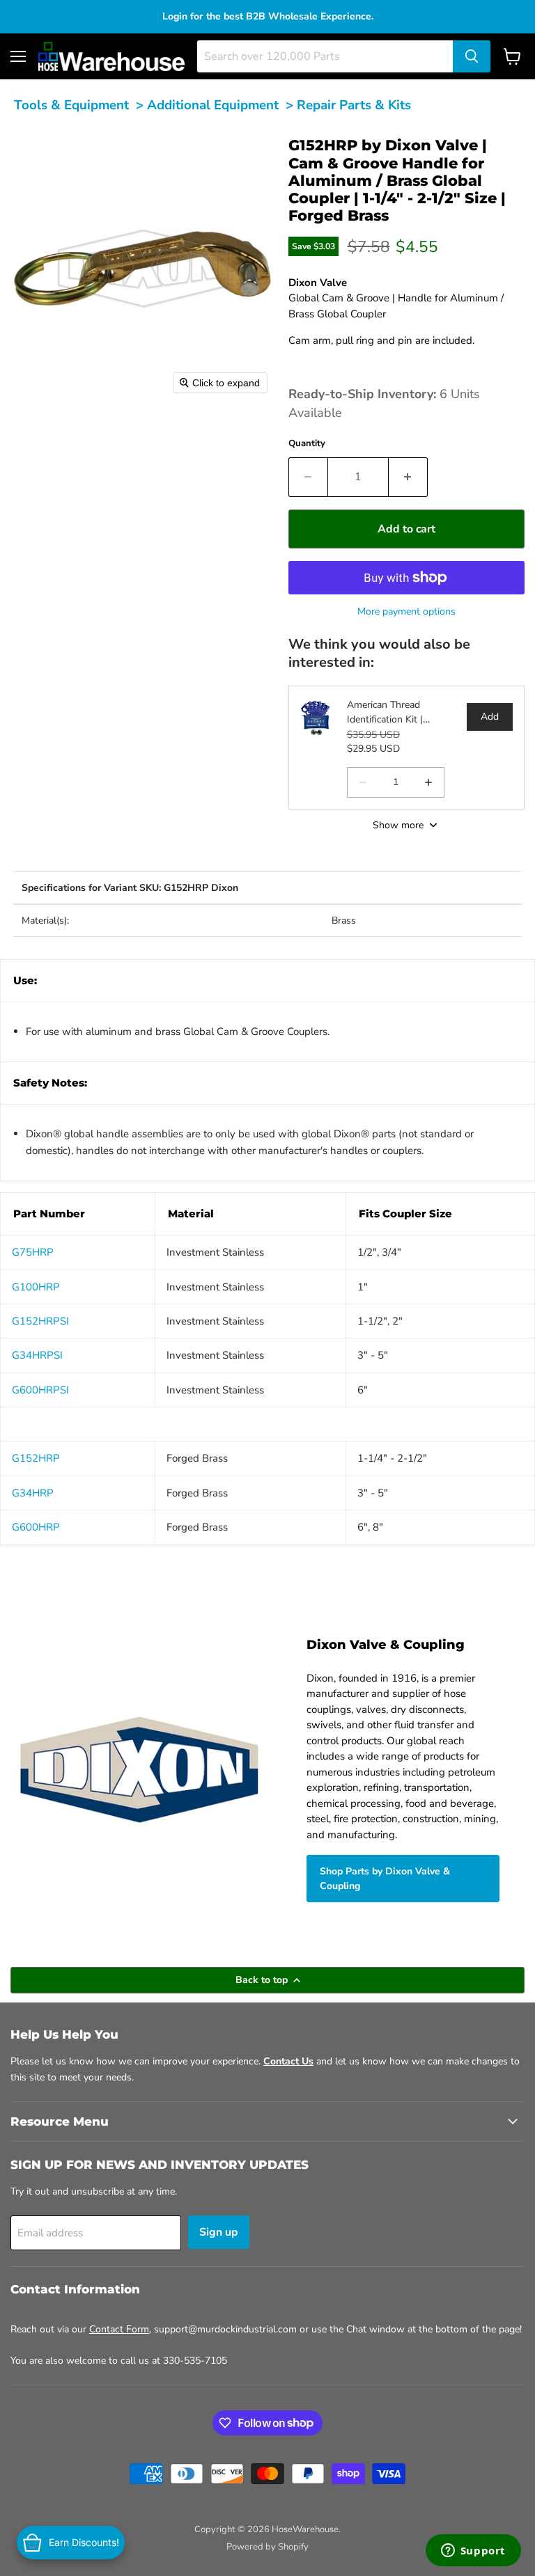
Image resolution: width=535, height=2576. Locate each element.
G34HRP (33, 1493)
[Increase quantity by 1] (408, 477)
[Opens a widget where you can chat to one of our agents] (473, 2552)
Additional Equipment (213, 105)
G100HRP (36, 1287)
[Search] (472, 56)
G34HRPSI (37, 1355)
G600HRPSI (40, 1390)
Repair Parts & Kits (354, 105)
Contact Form (119, 2329)
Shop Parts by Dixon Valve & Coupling (385, 1879)
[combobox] (325, 56)
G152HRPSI (40, 1321)
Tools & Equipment (71, 105)
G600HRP (36, 1527)
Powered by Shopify (267, 2547)
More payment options (406, 611)
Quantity (307, 443)
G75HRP (33, 1252)
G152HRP (36, 1458)
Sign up (219, 2232)
